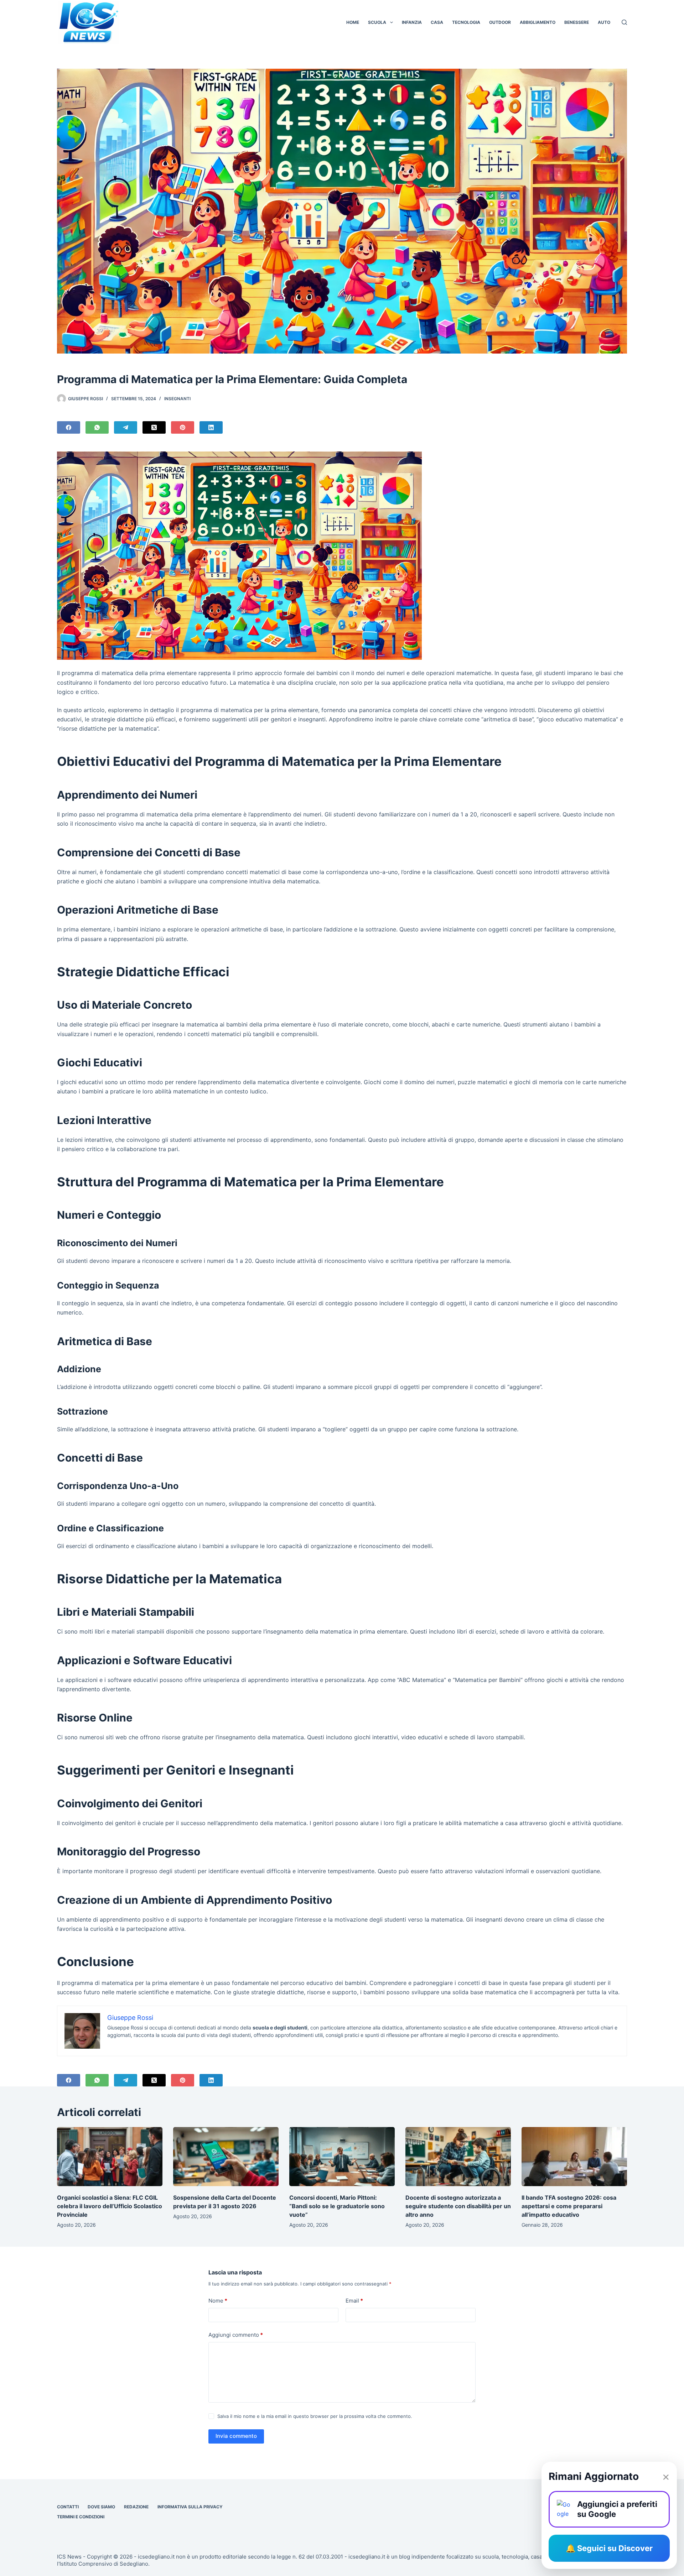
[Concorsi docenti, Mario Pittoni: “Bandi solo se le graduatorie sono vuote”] (342, 2157)
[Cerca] (624, 22)
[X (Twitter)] (154, 427)
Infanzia (412, 22)
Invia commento (236, 2436)
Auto (604, 22)
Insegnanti (177, 399)
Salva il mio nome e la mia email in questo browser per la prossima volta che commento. (315, 2416)
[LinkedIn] (211, 427)
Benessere (577, 22)
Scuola (377, 22)
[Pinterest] (183, 427)
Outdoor (500, 22)
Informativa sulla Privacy (190, 2507)
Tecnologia (466, 22)
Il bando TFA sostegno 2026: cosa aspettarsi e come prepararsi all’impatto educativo (569, 2206)
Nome (218, 2301)
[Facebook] (69, 427)
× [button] (666, 2476)
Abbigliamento (538, 22)
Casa (437, 22)
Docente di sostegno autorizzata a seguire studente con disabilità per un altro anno (458, 2206)
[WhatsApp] (97, 427)
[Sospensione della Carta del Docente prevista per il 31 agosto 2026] (226, 2157)
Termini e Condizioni (81, 2517)
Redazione (136, 2507)
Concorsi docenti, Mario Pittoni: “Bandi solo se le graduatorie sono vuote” (337, 2206)
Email (354, 2301)
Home (353, 22)
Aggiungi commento (236, 2335)
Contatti (68, 2507)
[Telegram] (126, 427)
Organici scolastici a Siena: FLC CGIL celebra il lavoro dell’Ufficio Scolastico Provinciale (110, 2206)
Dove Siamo (101, 2507)
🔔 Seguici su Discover (609, 2548)
